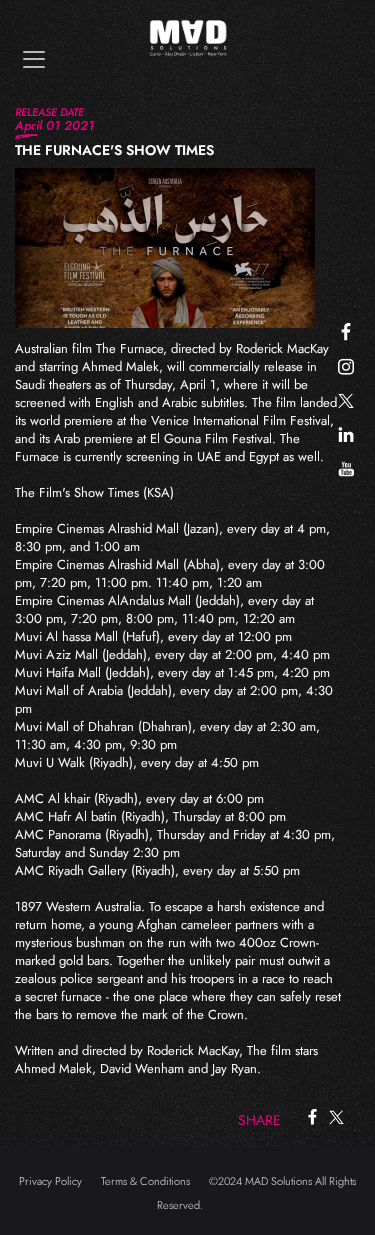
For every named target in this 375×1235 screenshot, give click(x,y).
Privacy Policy (50, 1181)
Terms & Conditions (145, 1181)
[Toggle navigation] (34, 59)
